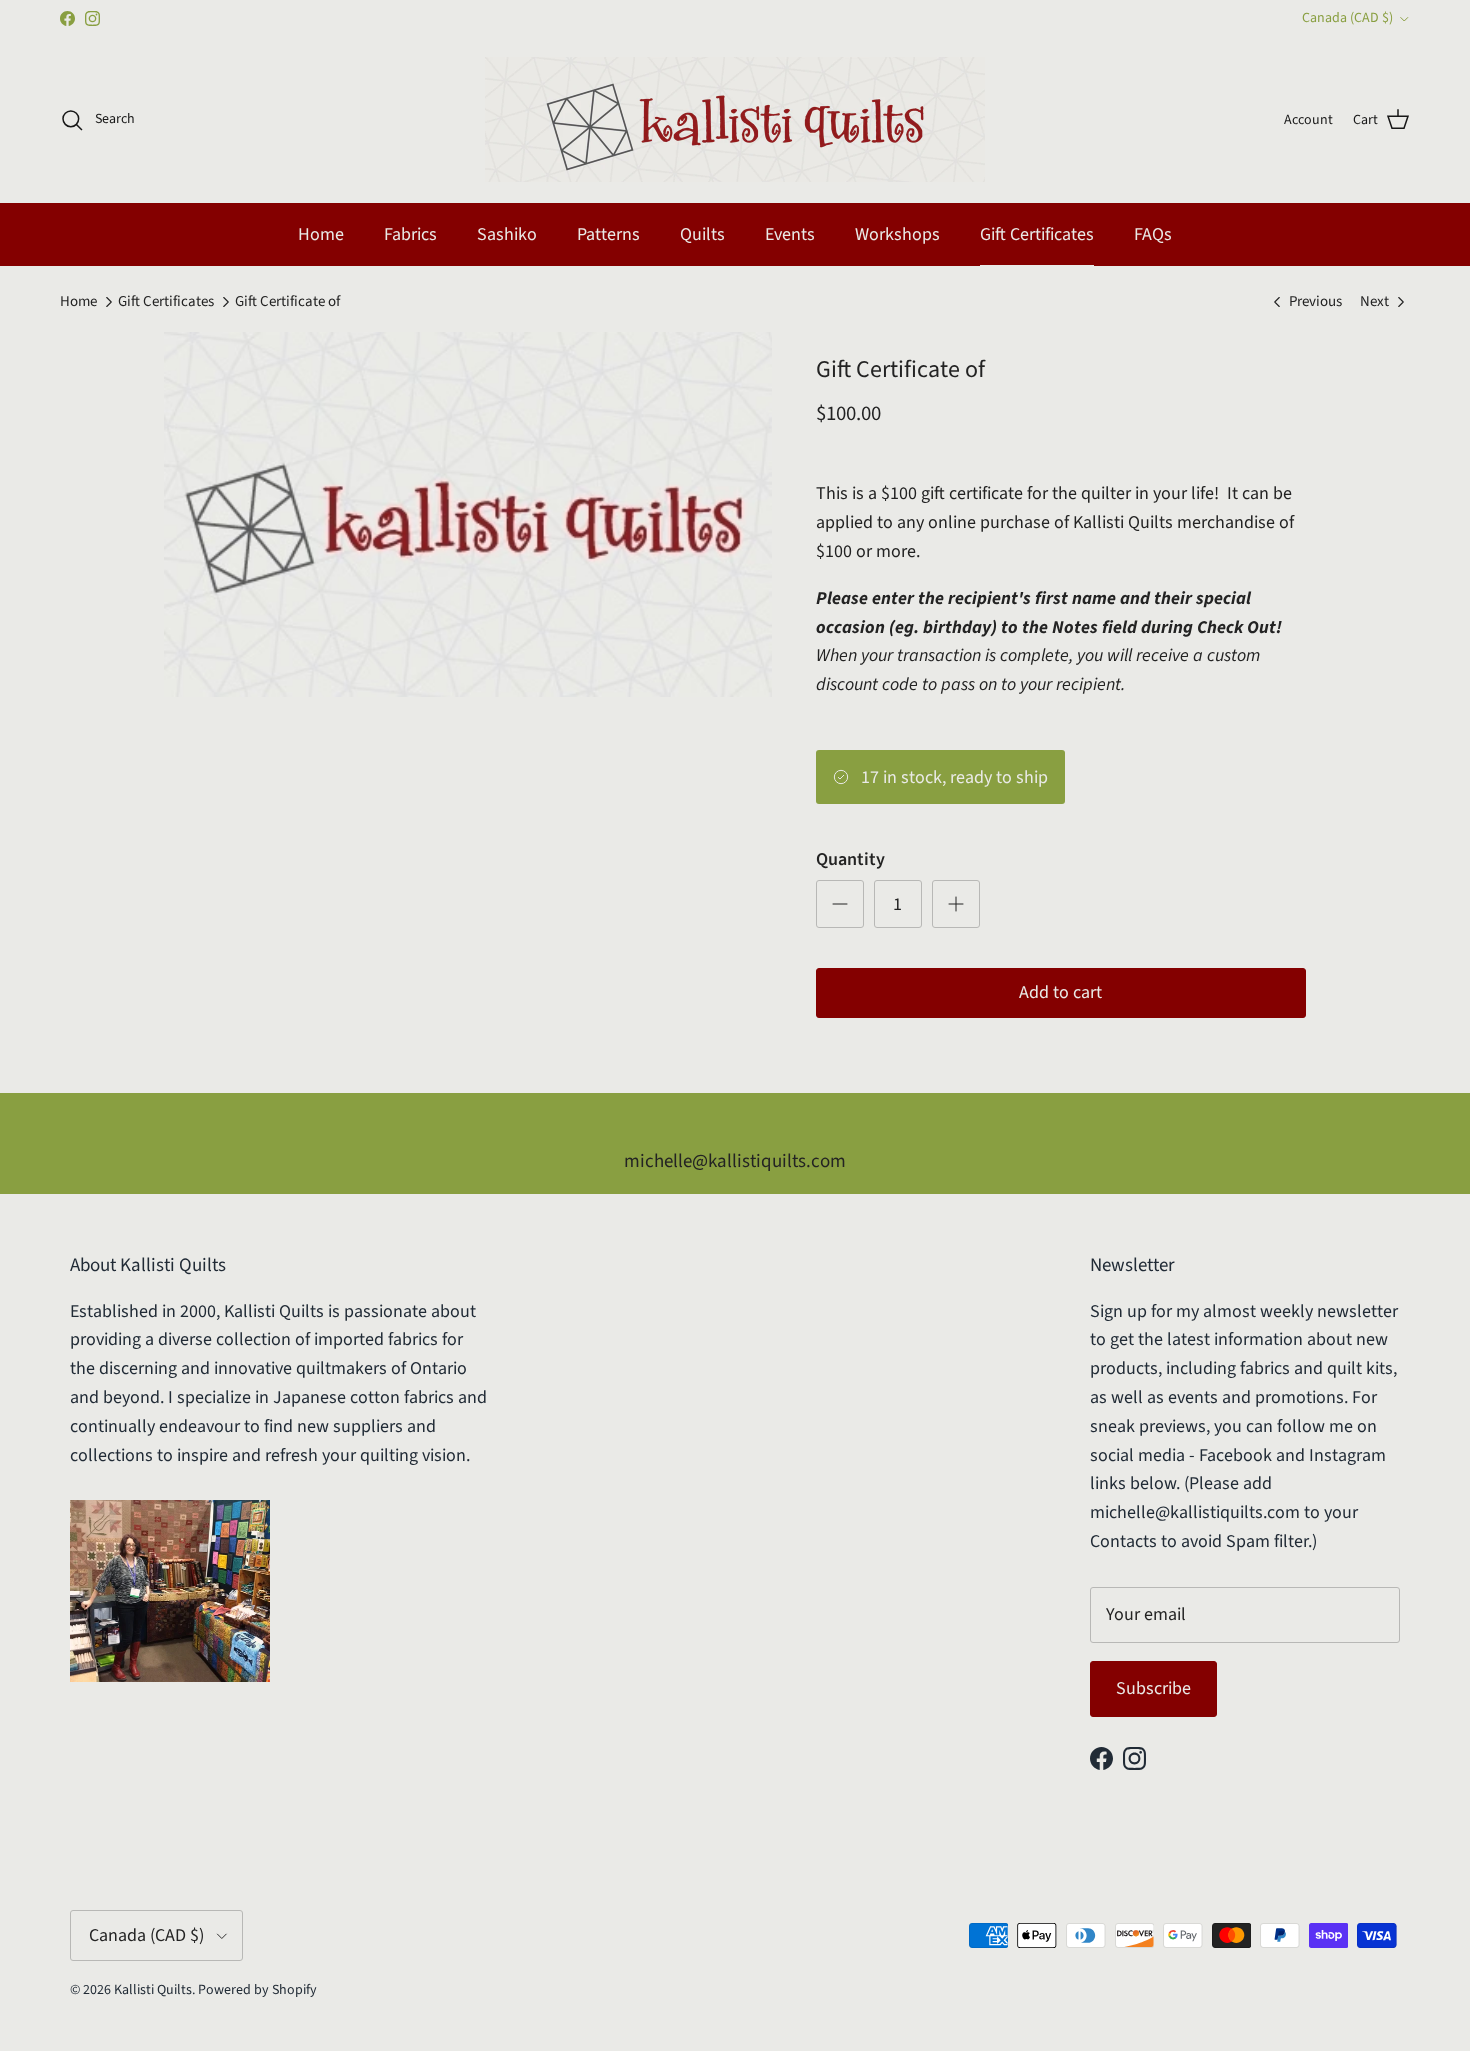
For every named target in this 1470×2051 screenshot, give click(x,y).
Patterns (608, 234)
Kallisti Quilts (153, 1990)
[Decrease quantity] (840, 904)
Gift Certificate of (287, 301)
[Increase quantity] (956, 904)
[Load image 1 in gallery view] (468, 514)
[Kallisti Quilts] (735, 119)
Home (321, 234)
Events (790, 234)
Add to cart (1060, 992)
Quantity (850, 859)
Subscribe (1153, 1688)
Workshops (897, 234)
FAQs (1153, 234)
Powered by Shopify (257, 1990)
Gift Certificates (1037, 234)
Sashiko (507, 234)
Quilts (702, 234)
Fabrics (410, 234)
